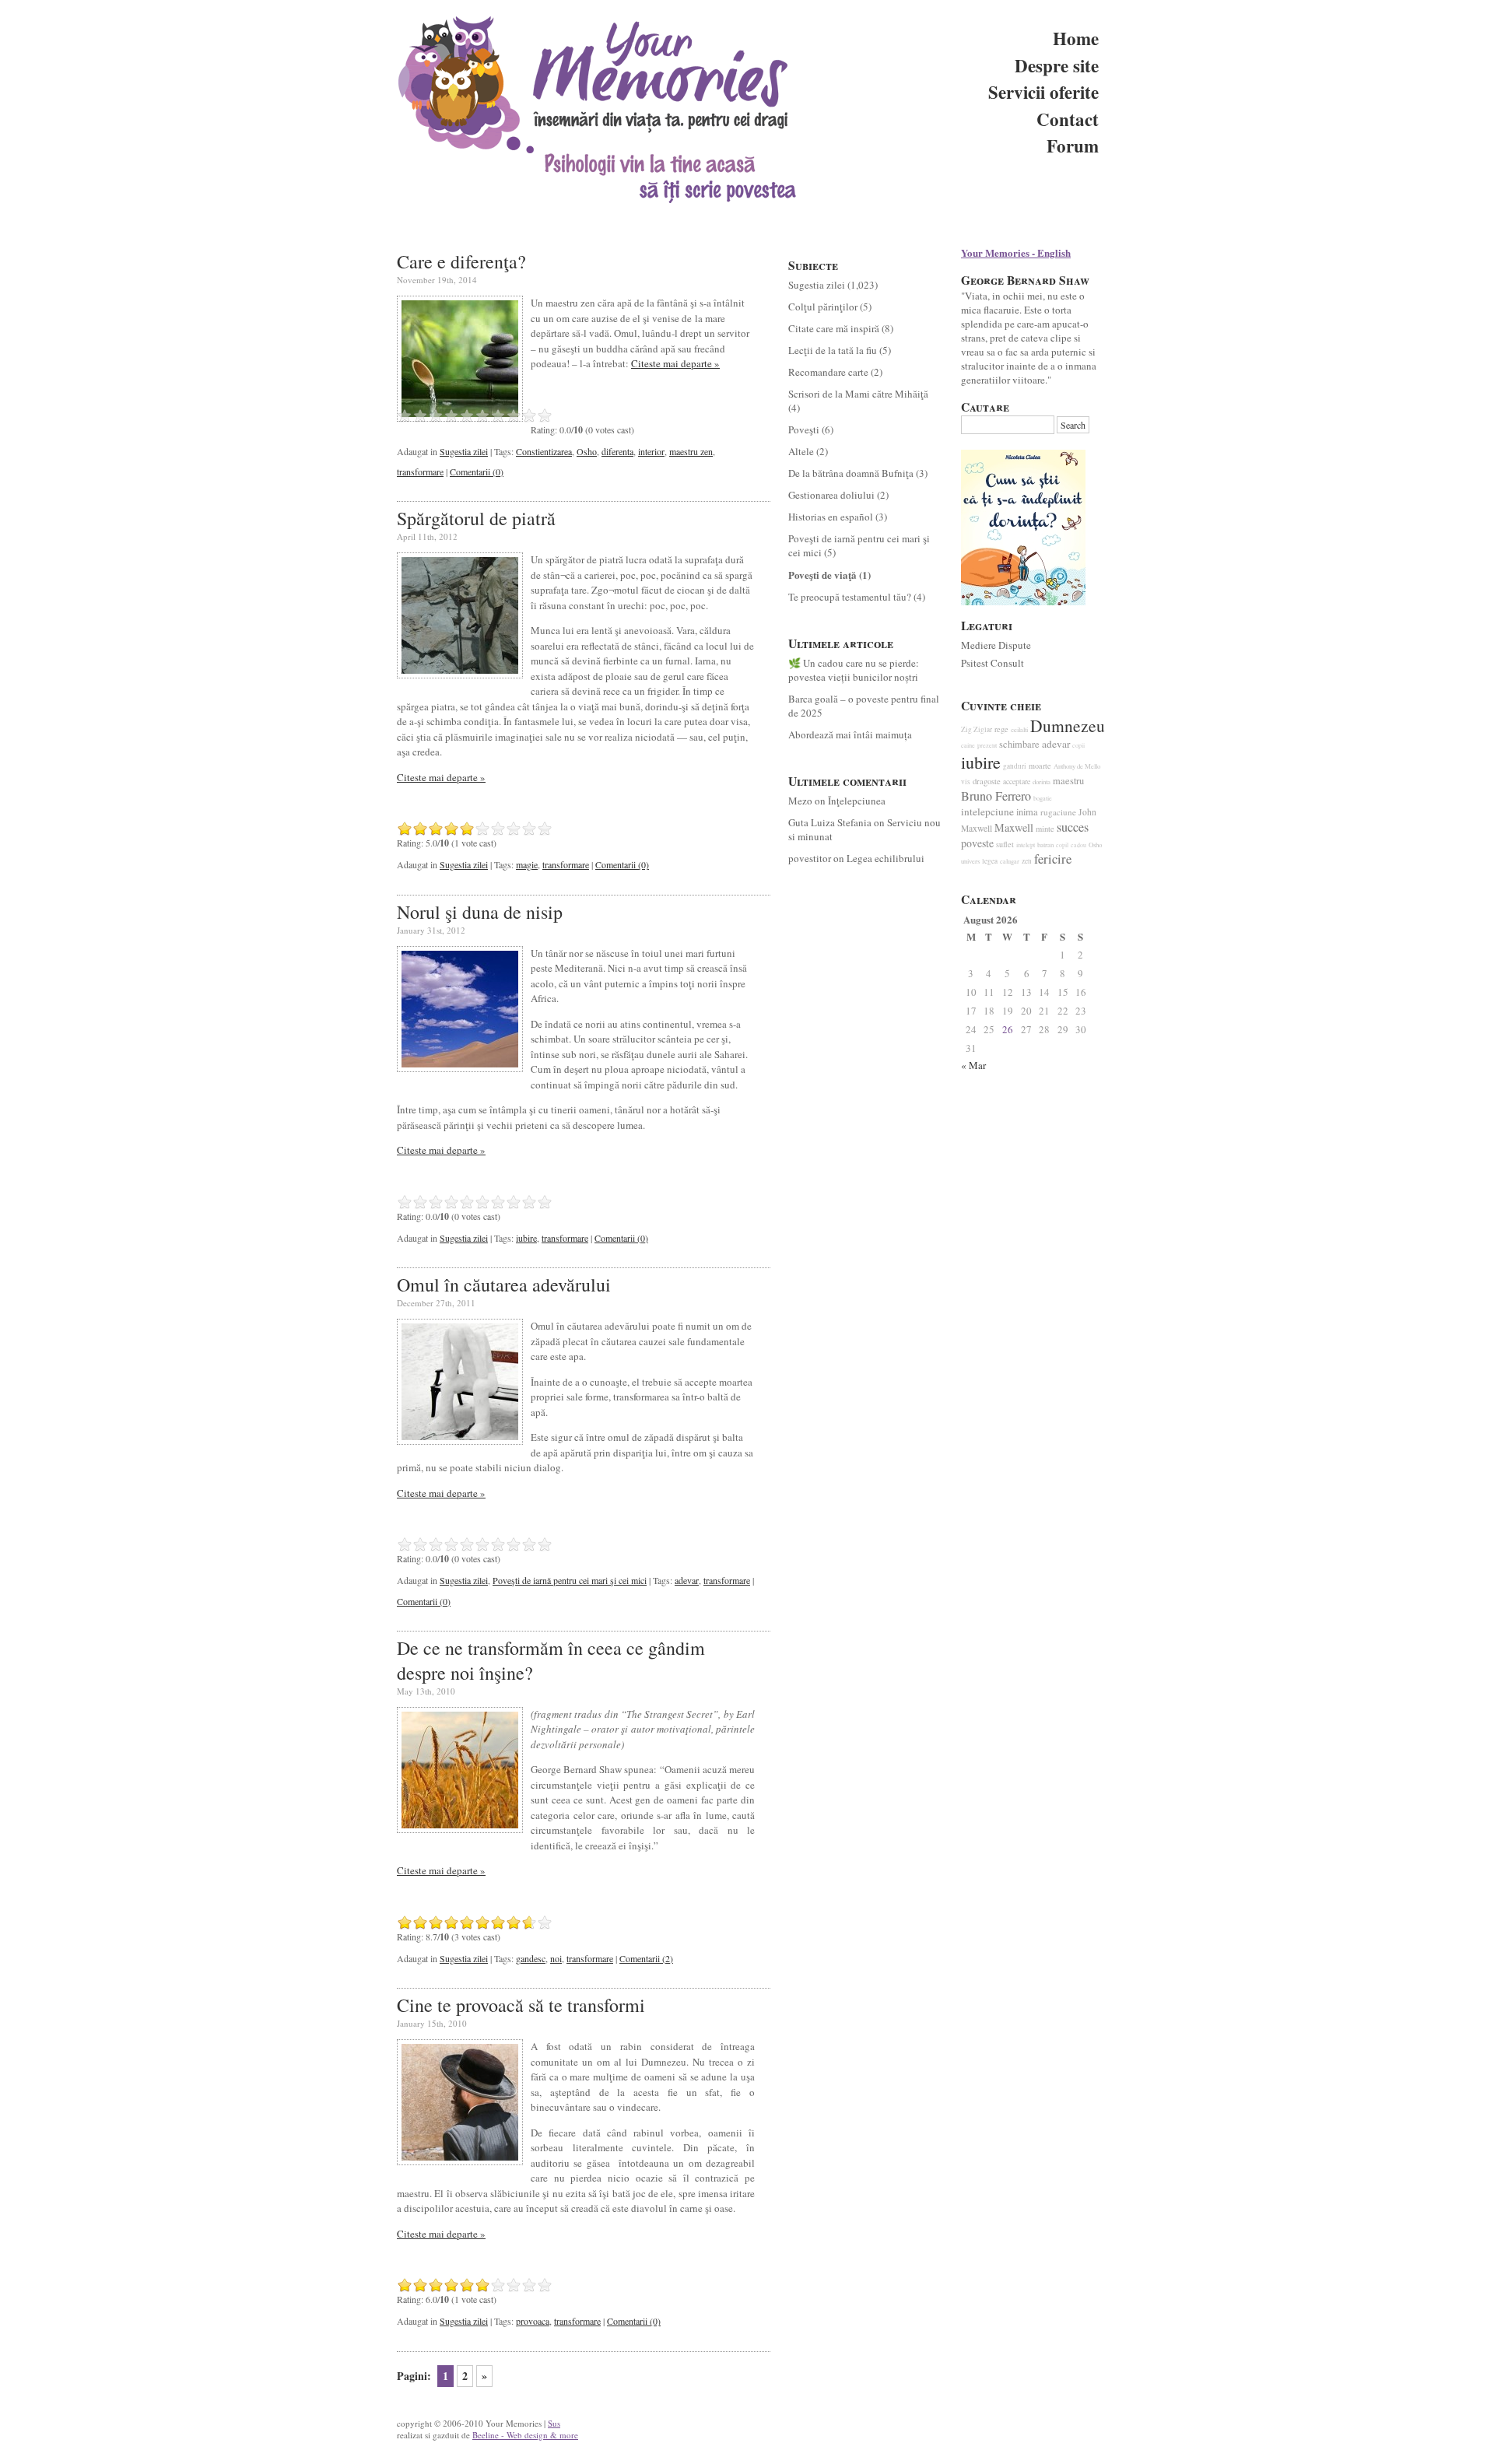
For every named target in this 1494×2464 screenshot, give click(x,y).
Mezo (800, 801)
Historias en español (831, 517)
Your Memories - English (1016, 252)
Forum (1073, 145)
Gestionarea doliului (831, 495)
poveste (977, 843)
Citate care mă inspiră (834, 328)
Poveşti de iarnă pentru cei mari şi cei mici (570, 1580)
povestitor (810, 858)
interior (651, 451)
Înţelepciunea (857, 801)
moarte (1040, 766)
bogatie (1043, 798)
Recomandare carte (828, 372)
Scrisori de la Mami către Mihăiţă (858, 394)
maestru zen (691, 451)
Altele (801, 451)
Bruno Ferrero (996, 796)
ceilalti (1019, 730)
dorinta (1042, 782)
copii (1078, 745)
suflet (1005, 844)
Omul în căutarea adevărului (504, 1285)
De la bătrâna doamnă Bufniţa (851, 473)
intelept (1026, 845)
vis (966, 782)
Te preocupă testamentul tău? (850, 597)
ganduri (1015, 766)
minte (1045, 829)
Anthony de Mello (1077, 766)
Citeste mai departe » (675, 363)
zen (1027, 861)
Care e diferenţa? (461, 261)
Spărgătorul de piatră (476, 518)
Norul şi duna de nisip (480, 912)
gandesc (531, 1958)
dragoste (987, 781)
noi (556, 1958)
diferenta (617, 451)
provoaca (533, 2321)
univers (970, 861)
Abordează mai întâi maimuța (850, 734)
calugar (1010, 861)
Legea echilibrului (886, 858)
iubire (526, 1238)
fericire (1053, 859)
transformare (420, 471)
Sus (554, 2423)
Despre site (1057, 65)
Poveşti (804, 429)
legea (990, 861)
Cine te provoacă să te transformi (521, 2005)
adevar (687, 1580)
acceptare (1017, 782)
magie (527, 864)
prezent (987, 745)
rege (1001, 729)
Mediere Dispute (996, 645)
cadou (1078, 845)
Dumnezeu (1068, 726)
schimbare (1019, 744)
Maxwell (1014, 827)
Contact (1068, 119)
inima (1027, 812)
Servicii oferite (1043, 92)
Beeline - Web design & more (525, 2435)
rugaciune (1058, 812)
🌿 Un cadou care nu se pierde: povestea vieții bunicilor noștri (854, 670)
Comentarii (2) (646, 1958)
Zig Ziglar (977, 729)
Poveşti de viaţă (822, 575)
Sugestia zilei (464, 451)
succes (1073, 827)
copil (1062, 845)
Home (1076, 38)
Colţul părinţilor (823, 307)
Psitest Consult (992, 663)
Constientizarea (544, 451)
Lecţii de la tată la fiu (833, 350)
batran (1045, 845)
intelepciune (987, 811)
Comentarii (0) (477, 471)
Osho (587, 451)
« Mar (973, 1065)
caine (968, 745)
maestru (1068, 781)
